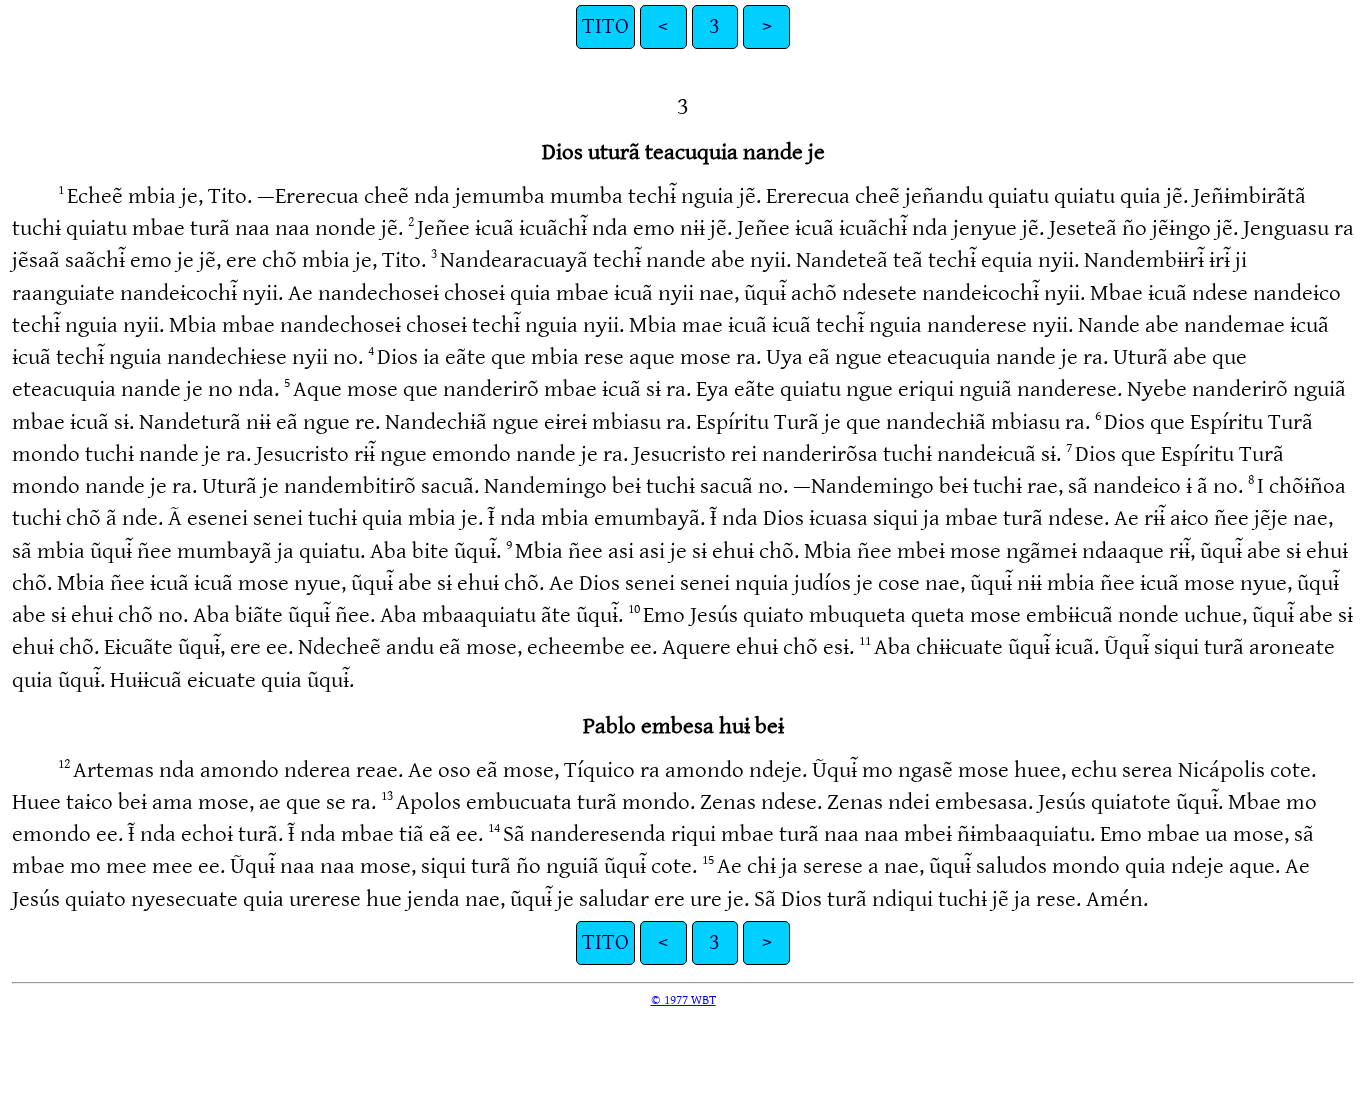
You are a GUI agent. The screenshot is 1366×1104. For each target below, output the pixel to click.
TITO (605, 26)
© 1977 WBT (683, 1000)
